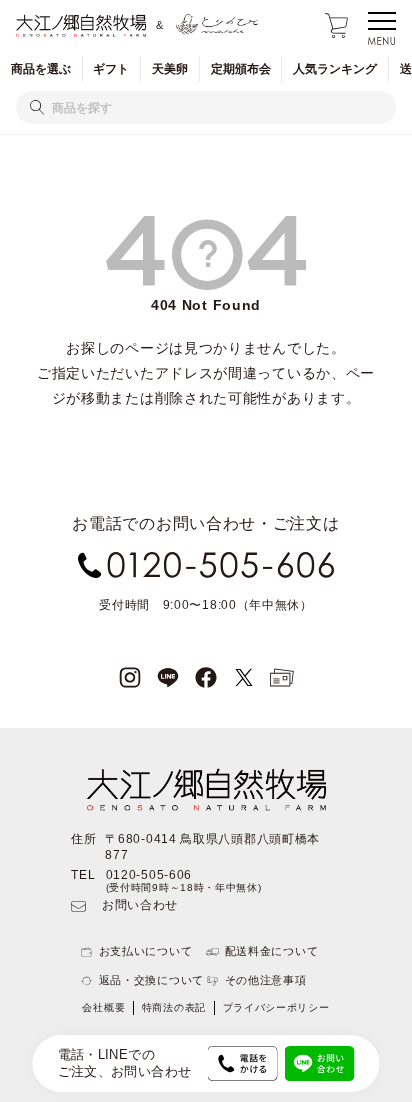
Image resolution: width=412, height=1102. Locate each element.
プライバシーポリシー (276, 1007)
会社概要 (103, 1007)
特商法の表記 (174, 1007)
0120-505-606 (149, 875)
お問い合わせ (140, 905)
